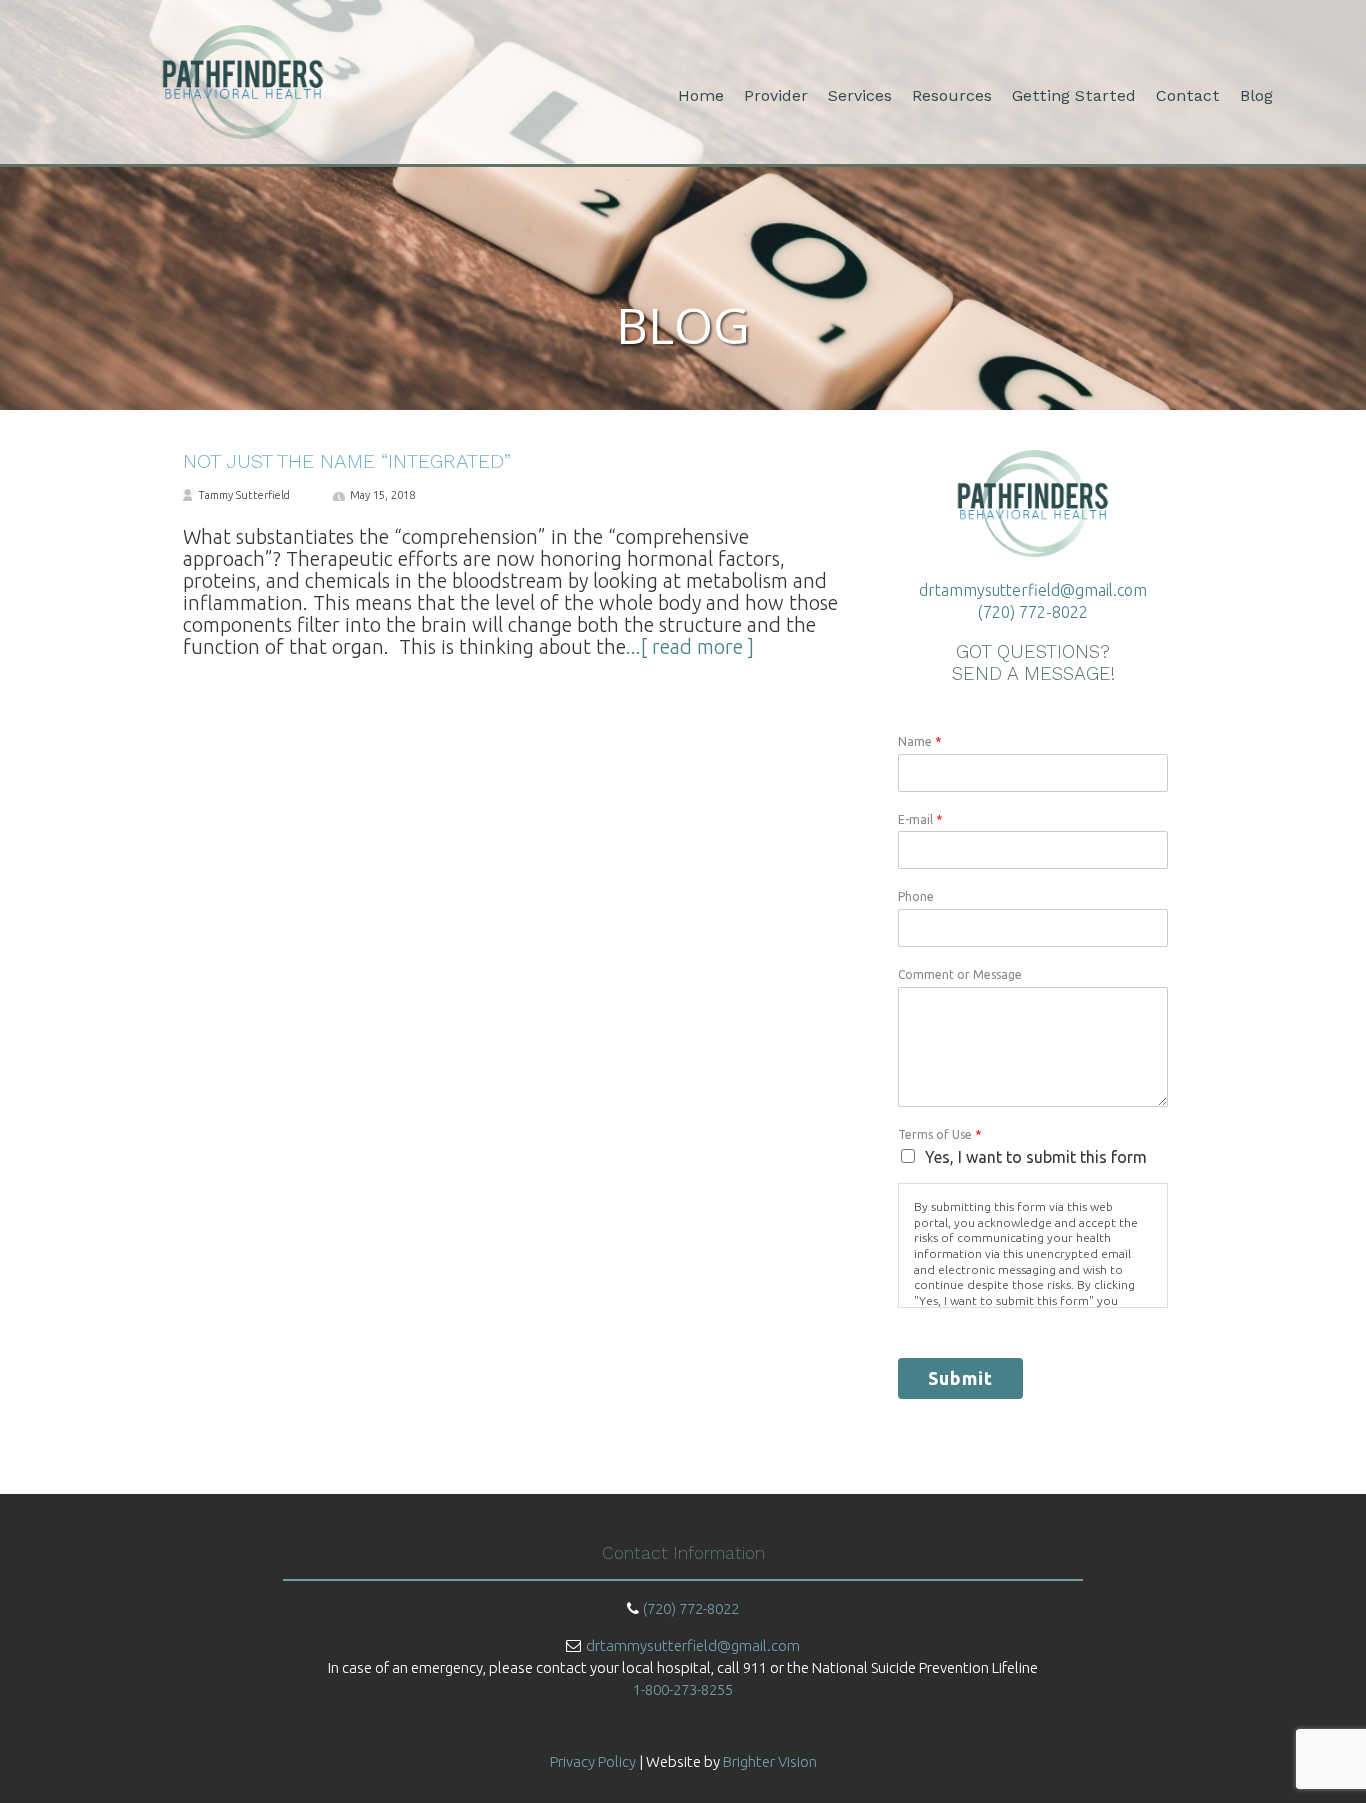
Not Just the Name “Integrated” (347, 461)
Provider (776, 95)
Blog (1256, 95)
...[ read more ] (690, 646)
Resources (952, 95)
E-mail (920, 819)
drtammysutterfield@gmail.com (1033, 590)
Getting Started (1074, 95)
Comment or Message (960, 974)
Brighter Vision (770, 1761)
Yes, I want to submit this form (1036, 1157)
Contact (1188, 95)
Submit (960, 1378)
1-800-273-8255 (683, 1689)
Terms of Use (939, 1134)
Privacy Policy (593, 1761)
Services (860, 95)
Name (919, 741)
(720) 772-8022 (1033, 612)
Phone (916, 896)
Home (701, 95)
